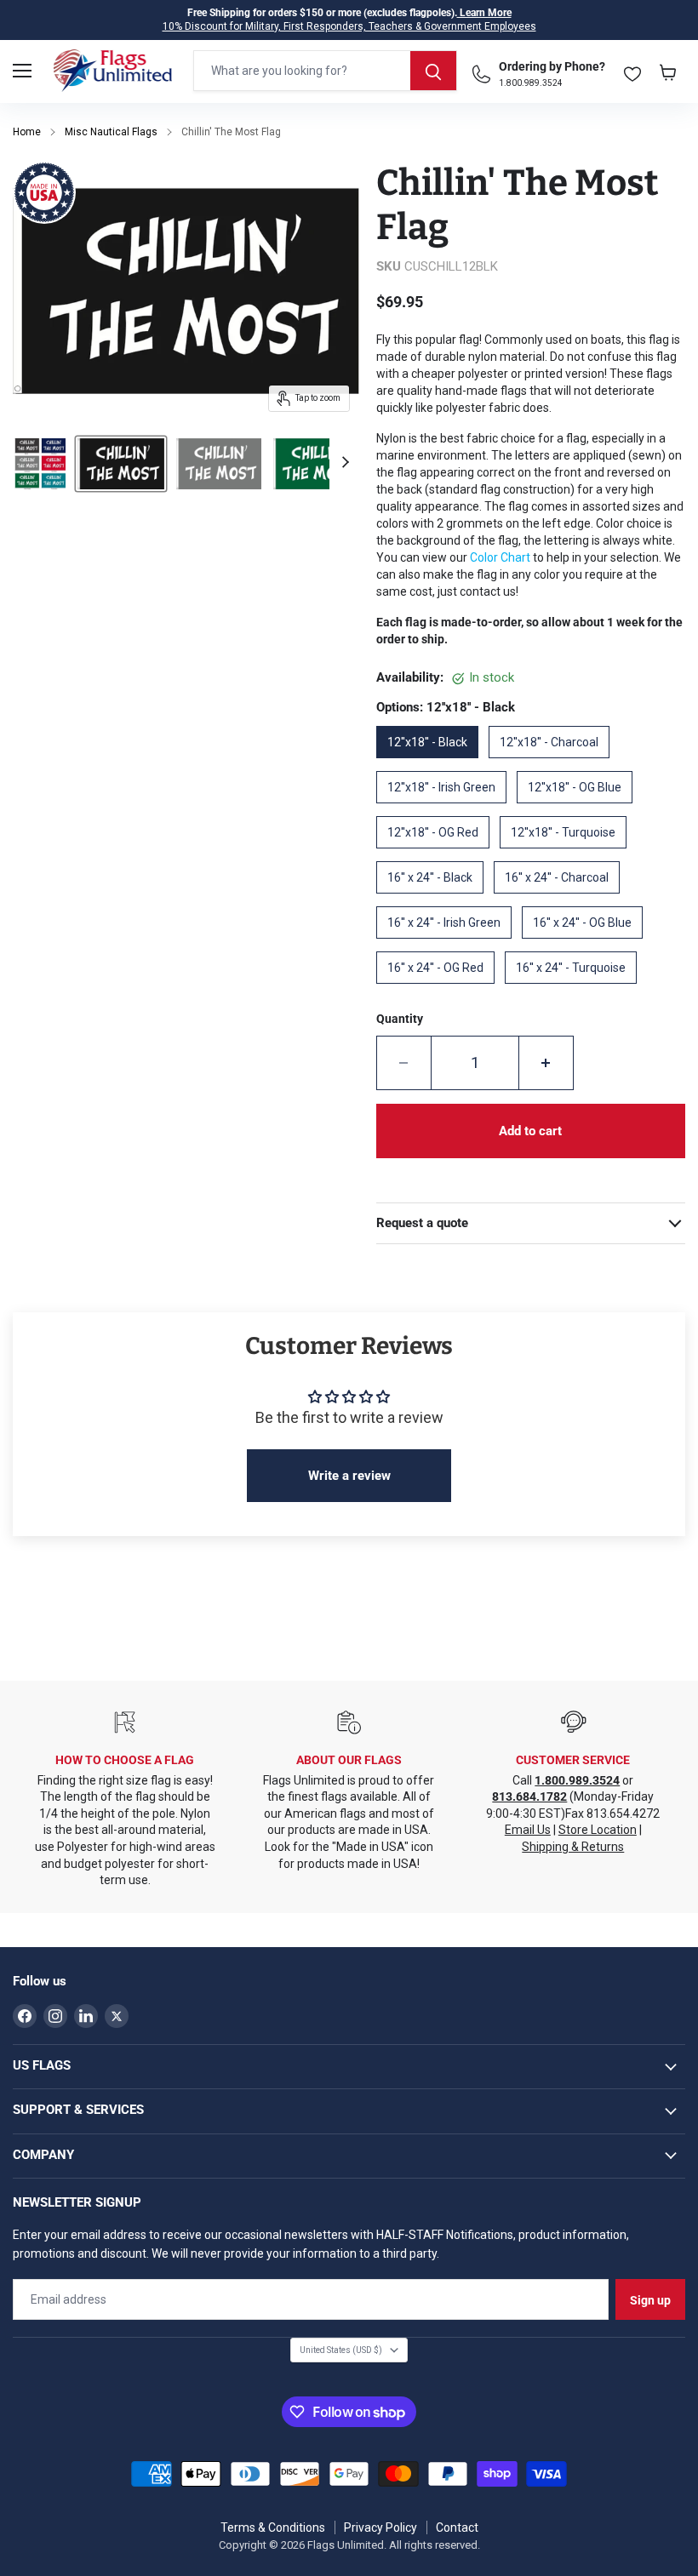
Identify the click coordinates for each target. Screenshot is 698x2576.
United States (341, 2350)
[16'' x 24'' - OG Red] (441, 990)
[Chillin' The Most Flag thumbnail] (40, 464)
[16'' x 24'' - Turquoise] (576, 990)
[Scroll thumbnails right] (343, 462)
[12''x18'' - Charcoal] (554, 764)
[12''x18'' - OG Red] (438, 854)
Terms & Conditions (273, 2527)
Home (27, 132)
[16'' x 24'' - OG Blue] (587, 945)
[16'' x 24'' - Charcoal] (562, 900)
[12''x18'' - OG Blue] (580, 809)
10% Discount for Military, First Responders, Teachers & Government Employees (349, 26)
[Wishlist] (632, 70)
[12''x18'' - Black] (432, 764)
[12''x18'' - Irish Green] (446, 809)
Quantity (400, 1019)
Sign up (650, 2300)
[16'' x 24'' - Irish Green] (449, 945)
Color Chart (500, 557)
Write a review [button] (349, 1476)
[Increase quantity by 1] (546, 1063)
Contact (457, 2527)
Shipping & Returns (573, 1847)
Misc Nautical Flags (111, 132)
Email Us (528, 1830)
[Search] (433, 71)
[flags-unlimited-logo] (113, 71)
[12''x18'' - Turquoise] (568, 854)
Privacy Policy (380, 2527)
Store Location (598, 1830)
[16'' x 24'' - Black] (435, 900)
